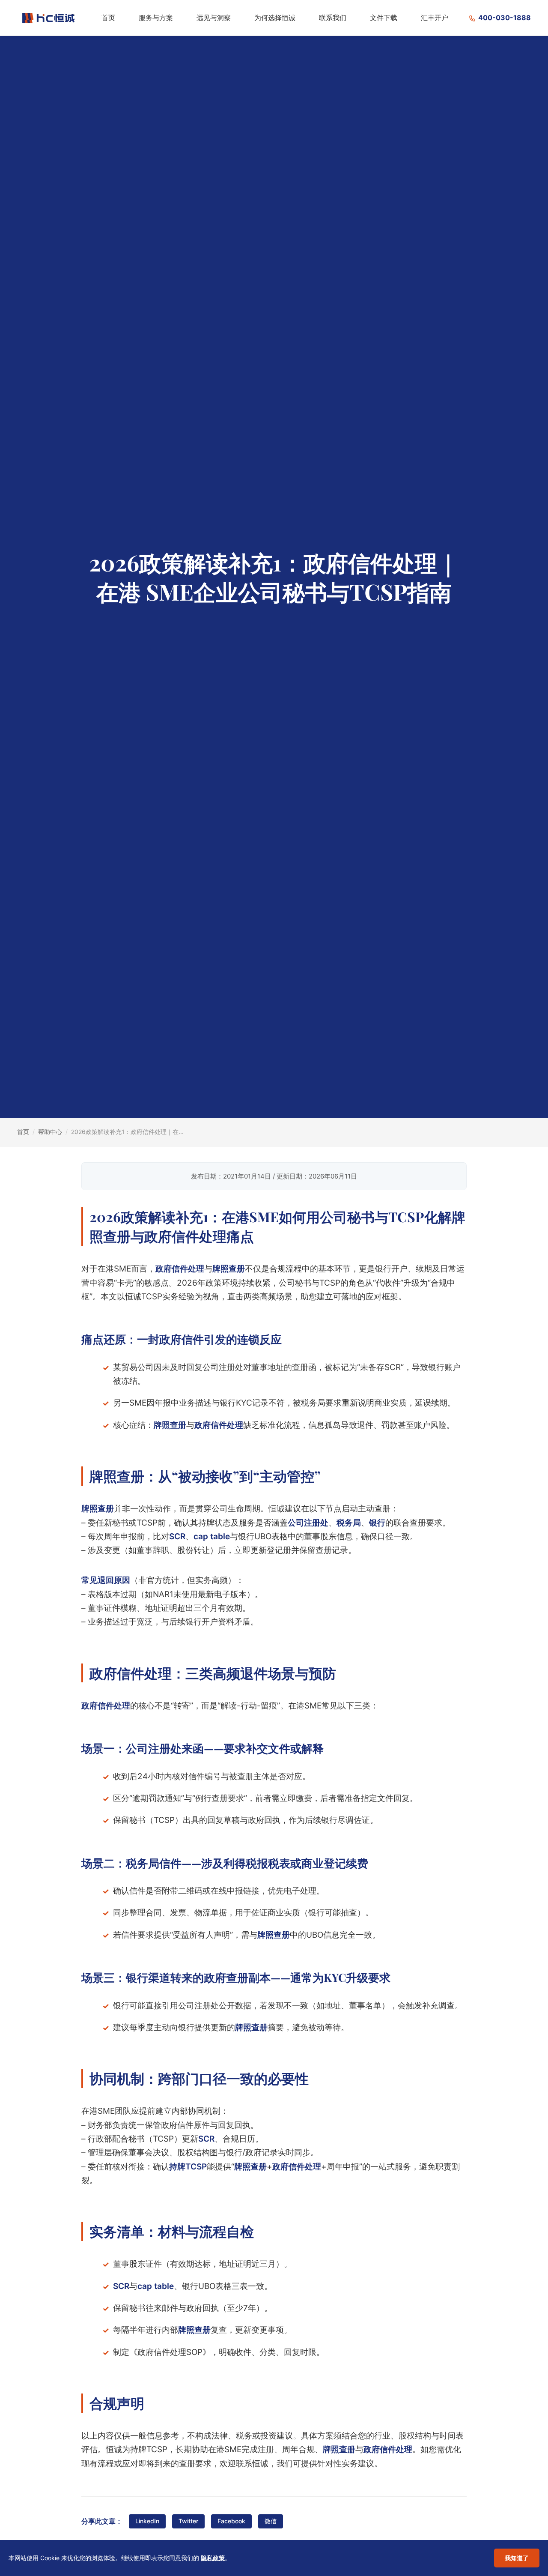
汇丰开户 (435, 18)
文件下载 (384, 18)
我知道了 (517, 2558)
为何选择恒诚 (275, 18)
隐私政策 (213, 2558)
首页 (108, 18)
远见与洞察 (214, 18)
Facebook (231, 2521)
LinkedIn (147, 2521)
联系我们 (333, 18)
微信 (271, 2521)
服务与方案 (156, 18)
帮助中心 (50, 1132)
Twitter (188, 2521)
